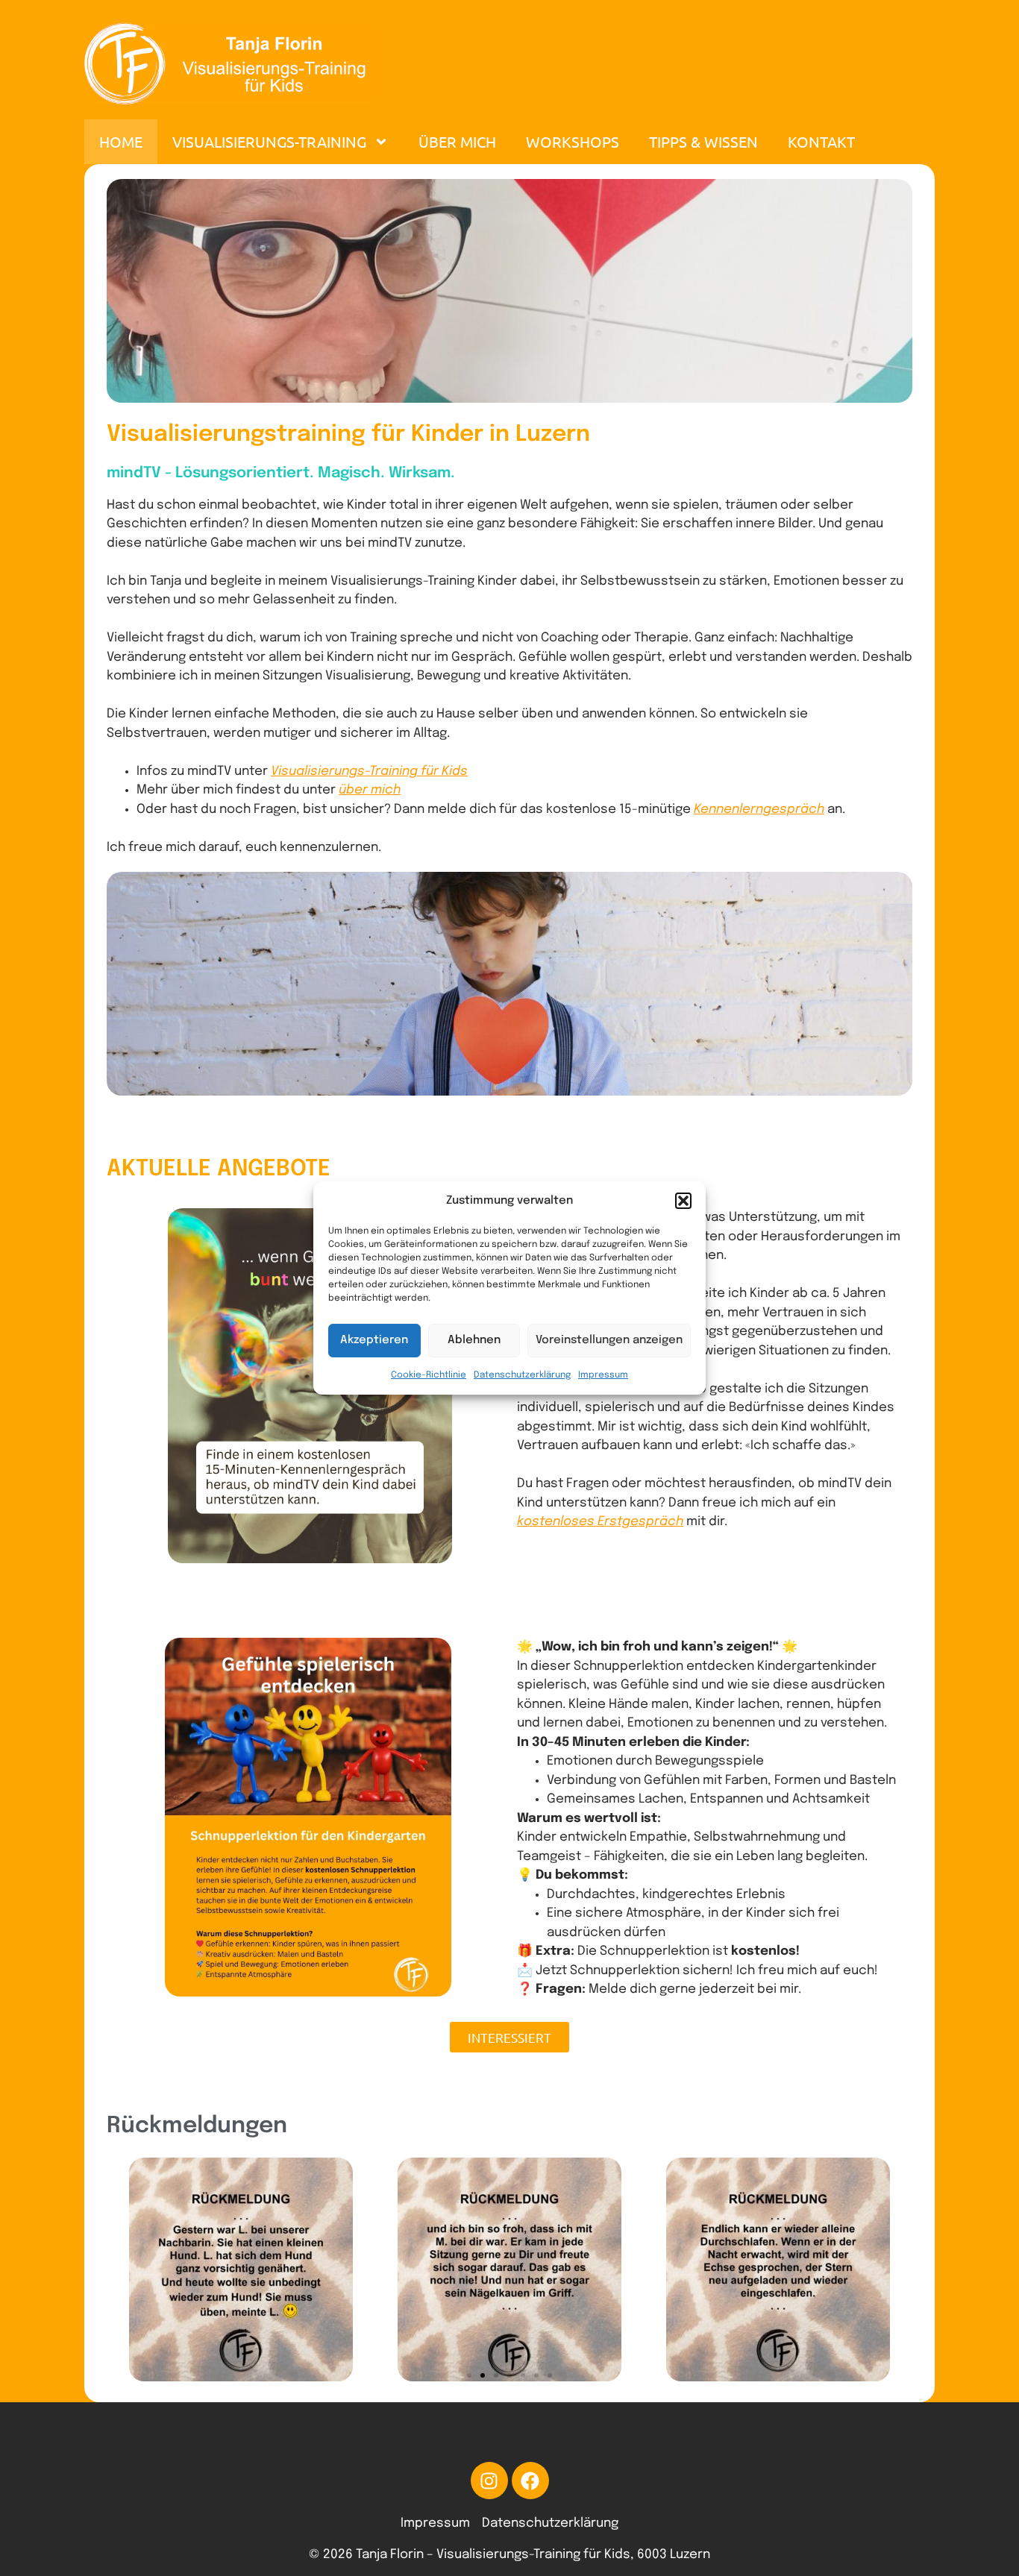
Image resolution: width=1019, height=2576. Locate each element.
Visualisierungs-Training (269, 141)
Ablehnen (474, 1340)
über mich (370, 790)
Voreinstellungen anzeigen (609, 1340)
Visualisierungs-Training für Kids (369, 772)
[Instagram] (489, 2481)
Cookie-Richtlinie (429, 1375)
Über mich (457, 141)
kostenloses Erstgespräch (600, 1522)
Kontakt (821, 141)
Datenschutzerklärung (522, 1375)
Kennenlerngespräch (759, 810)
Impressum (603, 1375)
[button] (683, 1201)
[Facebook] (530, 2481)
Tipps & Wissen (703, 141)
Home (121, 141)
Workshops (573, 141)
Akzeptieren (374, 1340)
